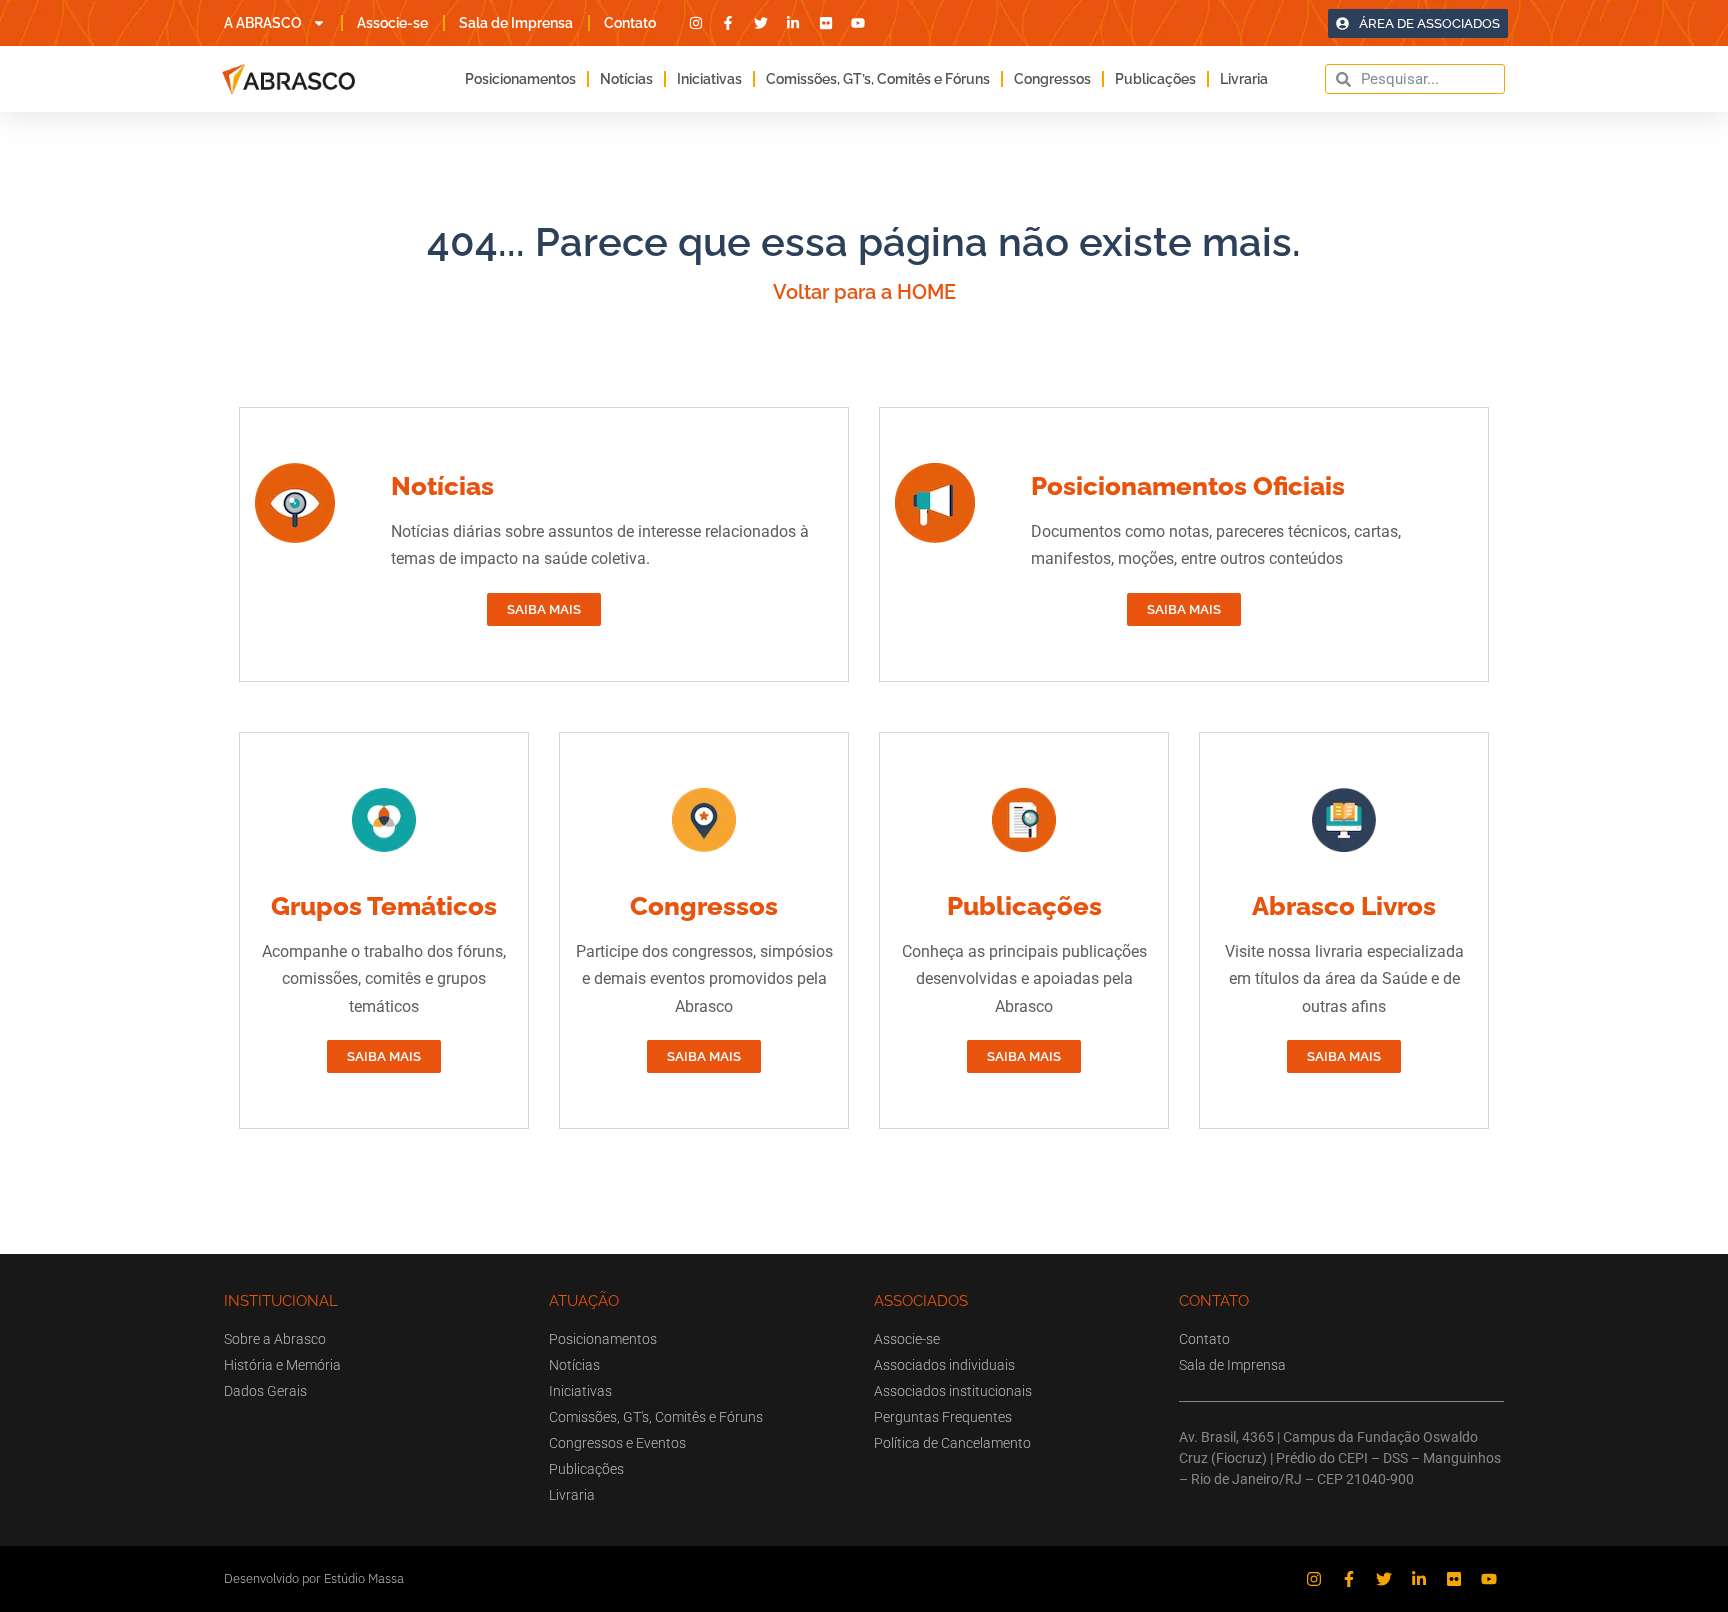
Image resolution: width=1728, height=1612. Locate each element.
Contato (630, 23)
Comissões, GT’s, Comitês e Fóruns (878, 79)
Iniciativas (709, 79)
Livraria (1244, 79)
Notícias (626, 79)
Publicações (1155, 79)
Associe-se (392, 23)
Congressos (1052, 79)
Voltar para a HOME (864, 292)
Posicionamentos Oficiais (1188, 486)
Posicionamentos (520, 79)
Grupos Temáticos (384, 906)
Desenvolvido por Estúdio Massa (314, 1578)
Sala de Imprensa (516, 23)
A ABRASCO (263, 23)
